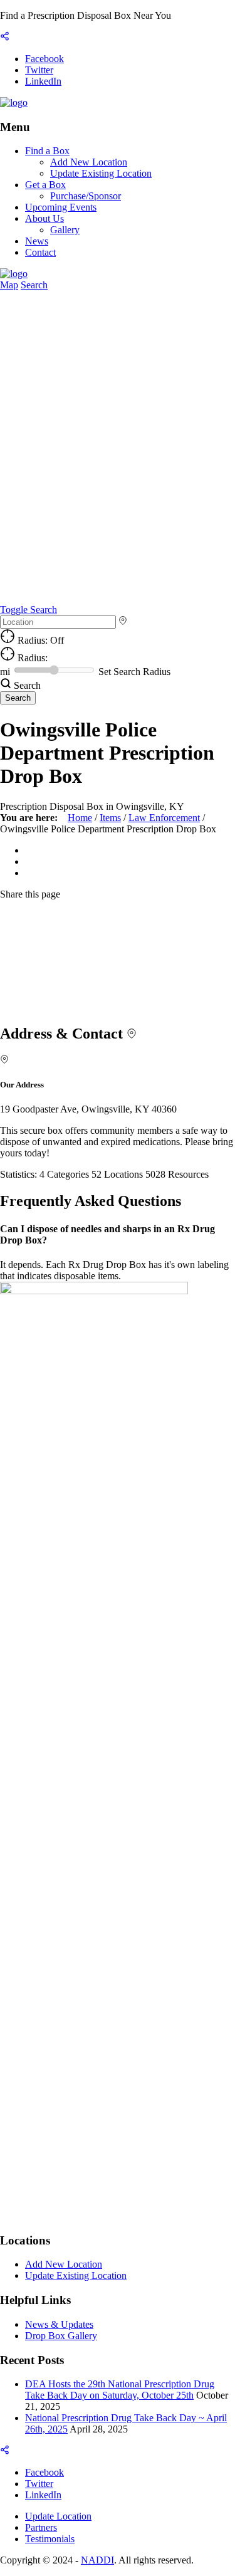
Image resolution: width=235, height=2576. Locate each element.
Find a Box (47, 151)
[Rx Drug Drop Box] (14, 102)
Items (110, 818)
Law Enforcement (164, 818)
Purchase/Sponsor (86, 196)
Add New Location (89, 162)
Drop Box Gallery (61, 2336)
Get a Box (45, 185)
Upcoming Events (61, 207)
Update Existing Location (101, 173)
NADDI (97, 2560)
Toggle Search (29, 610)
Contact (40, 252)
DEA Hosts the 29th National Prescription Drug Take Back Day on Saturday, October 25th (120, 2390)
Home (80, 818)
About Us (44, 218)
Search (34, 285)
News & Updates (59, 2324)
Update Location (58, 2516)
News (37, 241)
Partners (41, 2527)
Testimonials (50, 2539)
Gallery (65, 230)
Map (9, 285)
